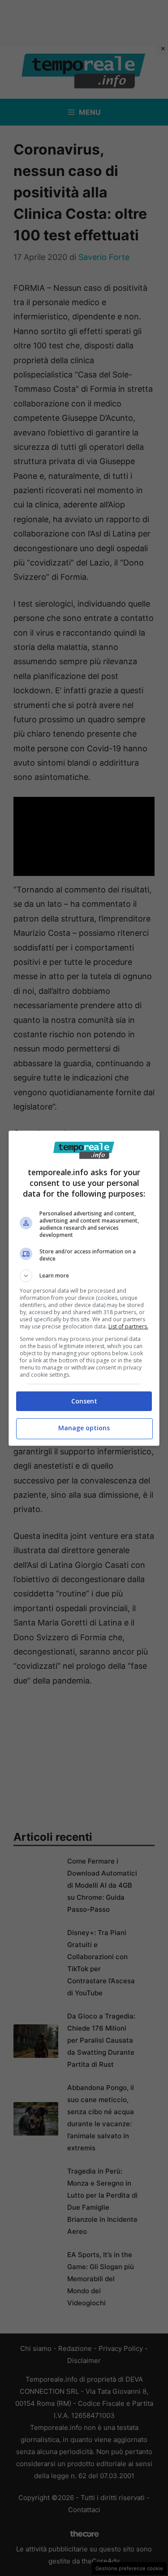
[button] (84, 1276)
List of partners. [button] (128, 1326)
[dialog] (84, 1288)
